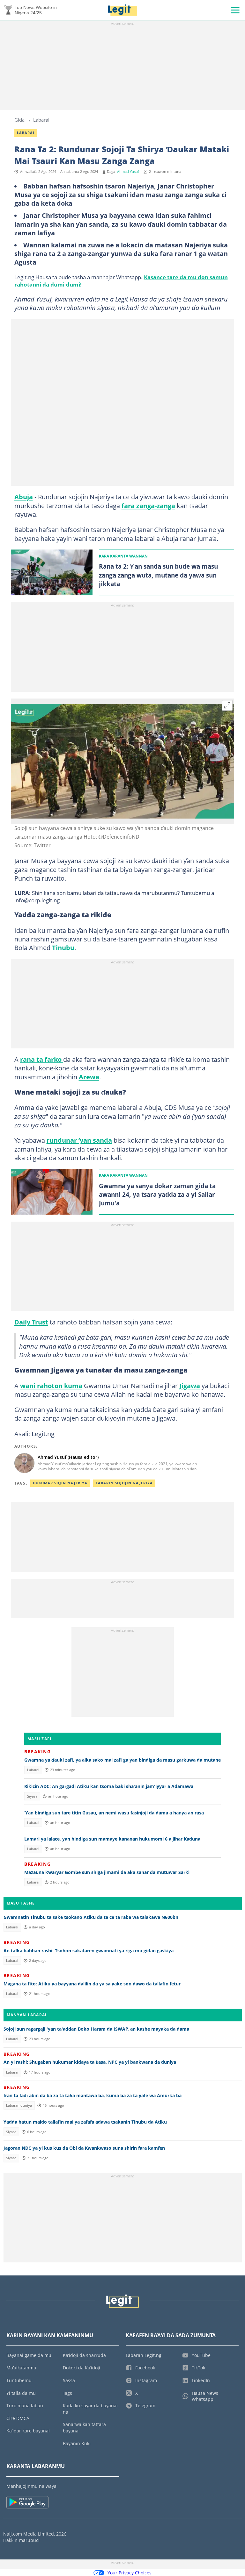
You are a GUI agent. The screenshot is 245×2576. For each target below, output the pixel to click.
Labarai (41, 120)
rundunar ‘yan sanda (79, 1140)
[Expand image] (227, 706)
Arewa (89, 1077)
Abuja (24, 497)
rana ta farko (42, 1059)
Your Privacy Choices (130, 2573)
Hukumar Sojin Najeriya (60, 1483)
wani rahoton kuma (51, 1386)
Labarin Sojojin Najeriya (124, 1483)
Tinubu (63, 947)
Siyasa (32, 1796)
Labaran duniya (19, 2105)
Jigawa (190, 1386)
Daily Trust (31, 1322)
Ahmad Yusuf (128, 172)
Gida (19, 120)
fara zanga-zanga (148, 506)
